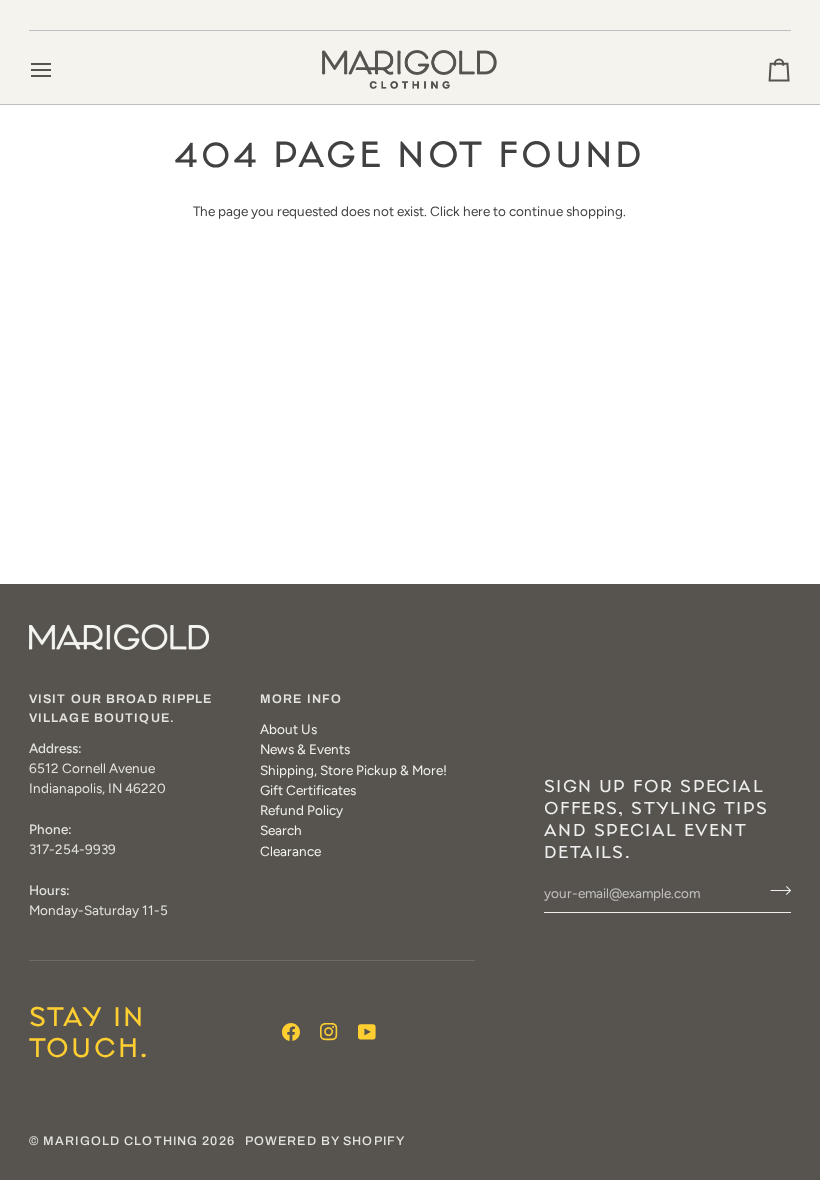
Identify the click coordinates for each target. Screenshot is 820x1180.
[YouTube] (367, 1032)
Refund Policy (301, 810)
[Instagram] (329, 1032)
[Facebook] (291, 1032)
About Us (288, 729)
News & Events (305, 749)
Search (281, 830)
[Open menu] (59, 69)
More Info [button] (301, 699)
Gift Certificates (308, 790)
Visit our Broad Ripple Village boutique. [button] (121, 708)
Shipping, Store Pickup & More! (353, 770)
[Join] (774, 891)
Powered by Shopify (325, 1141)
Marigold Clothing (120, 1141)
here (476, 211)
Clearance (290, 851)
